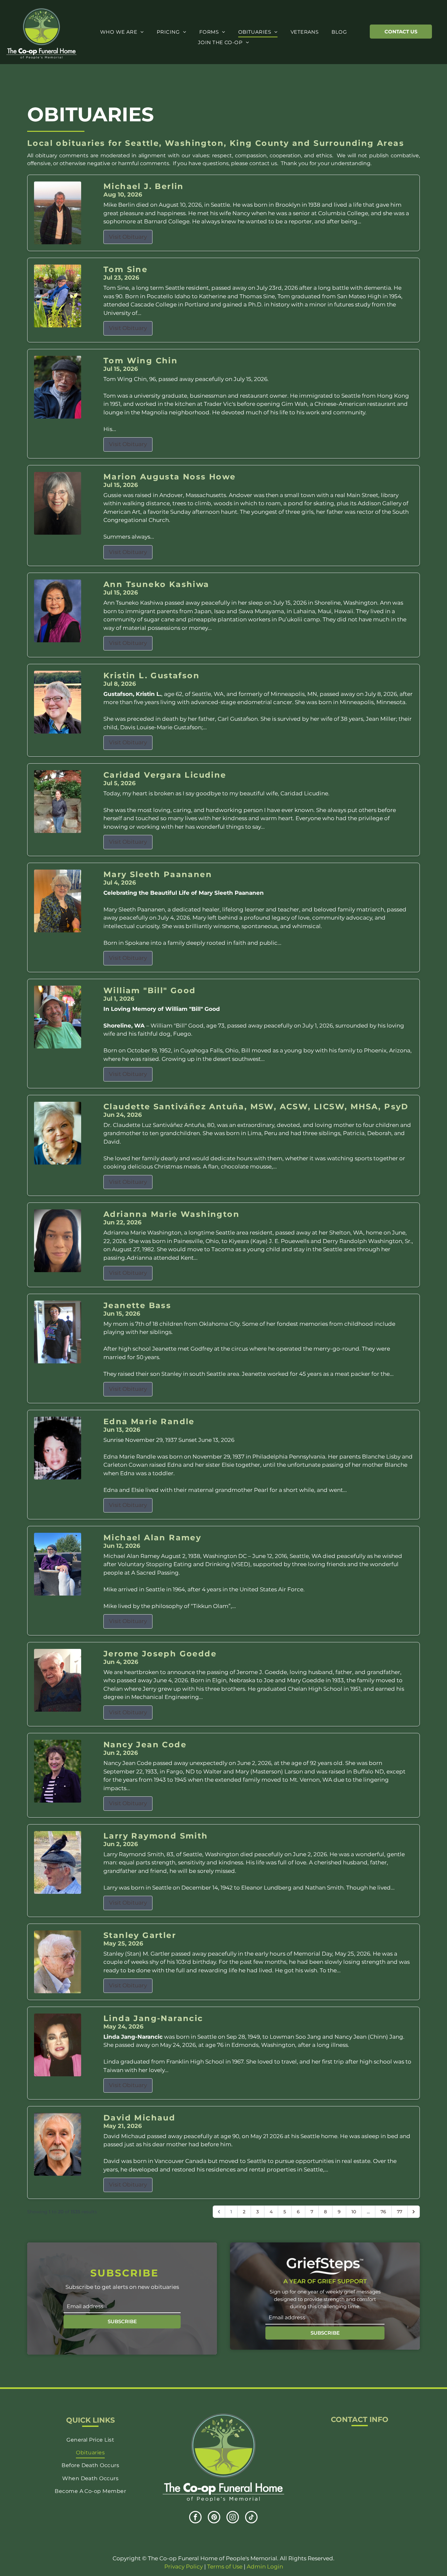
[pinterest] (214, 2518)
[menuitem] (122, 32)
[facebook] (195, 2518)
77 (400, 2212)
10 (354, 2212)
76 (383, 2212)
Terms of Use (225, 2567)
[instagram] (233, 2518)
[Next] (414, 2212)
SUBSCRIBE (122, 2321)
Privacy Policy (184, 2567)
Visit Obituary (128, 237)
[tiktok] (251, 2518)
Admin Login (265, 2567)
